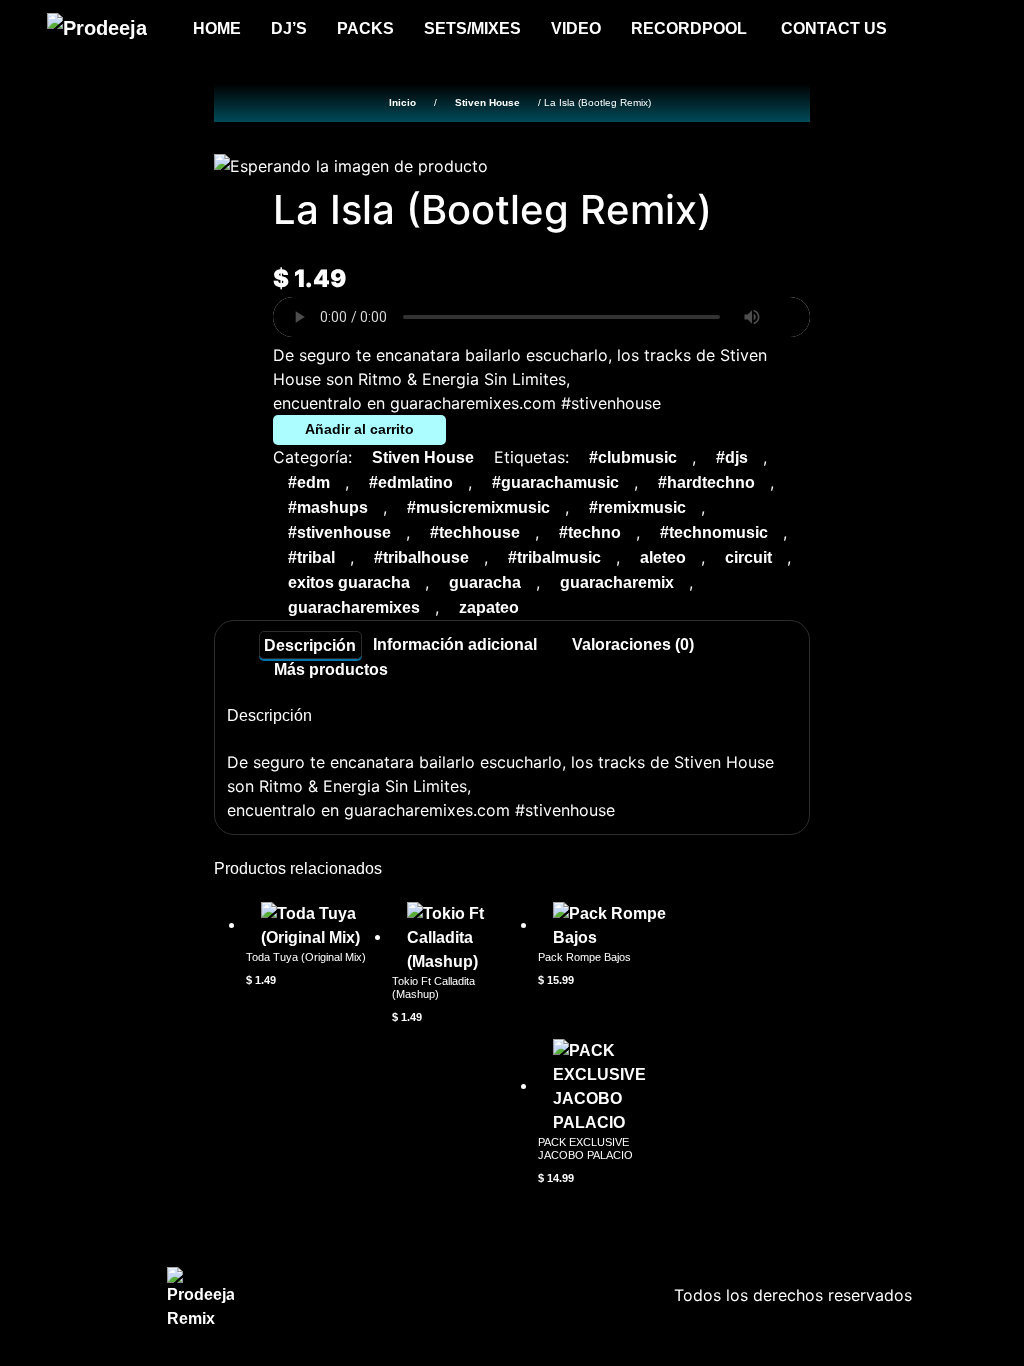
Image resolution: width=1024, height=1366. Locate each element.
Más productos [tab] (331, 669)
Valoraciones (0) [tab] (633, 644)
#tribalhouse (421, 557)
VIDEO (576, 28)
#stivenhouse (339, 532)
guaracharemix (617, 582)
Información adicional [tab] (455, 644)
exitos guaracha (349, 582)
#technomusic (714, 532)
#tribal (311, 557)
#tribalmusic (554, 557)
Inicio (402, 102)
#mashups (328, 507)
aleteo (663, 557)
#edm (309, 482)
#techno (590, 532)
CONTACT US (834, 28)
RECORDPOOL (691, 28)
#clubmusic (633, 457)
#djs (732, 457)
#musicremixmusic (478, 507)
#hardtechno (706, 482)
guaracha (485, 582)
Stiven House (487, 102)
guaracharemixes (354, 607)
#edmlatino (411, 482)
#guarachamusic (555, 482)
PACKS (365, 28)
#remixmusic (637, 507)
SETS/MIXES (472, 28)
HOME (217, 28)
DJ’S (289, 28)
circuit (748, 557)
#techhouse (475, 532)
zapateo (489, 607)
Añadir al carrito (359, 429)
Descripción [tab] (310, 644)
